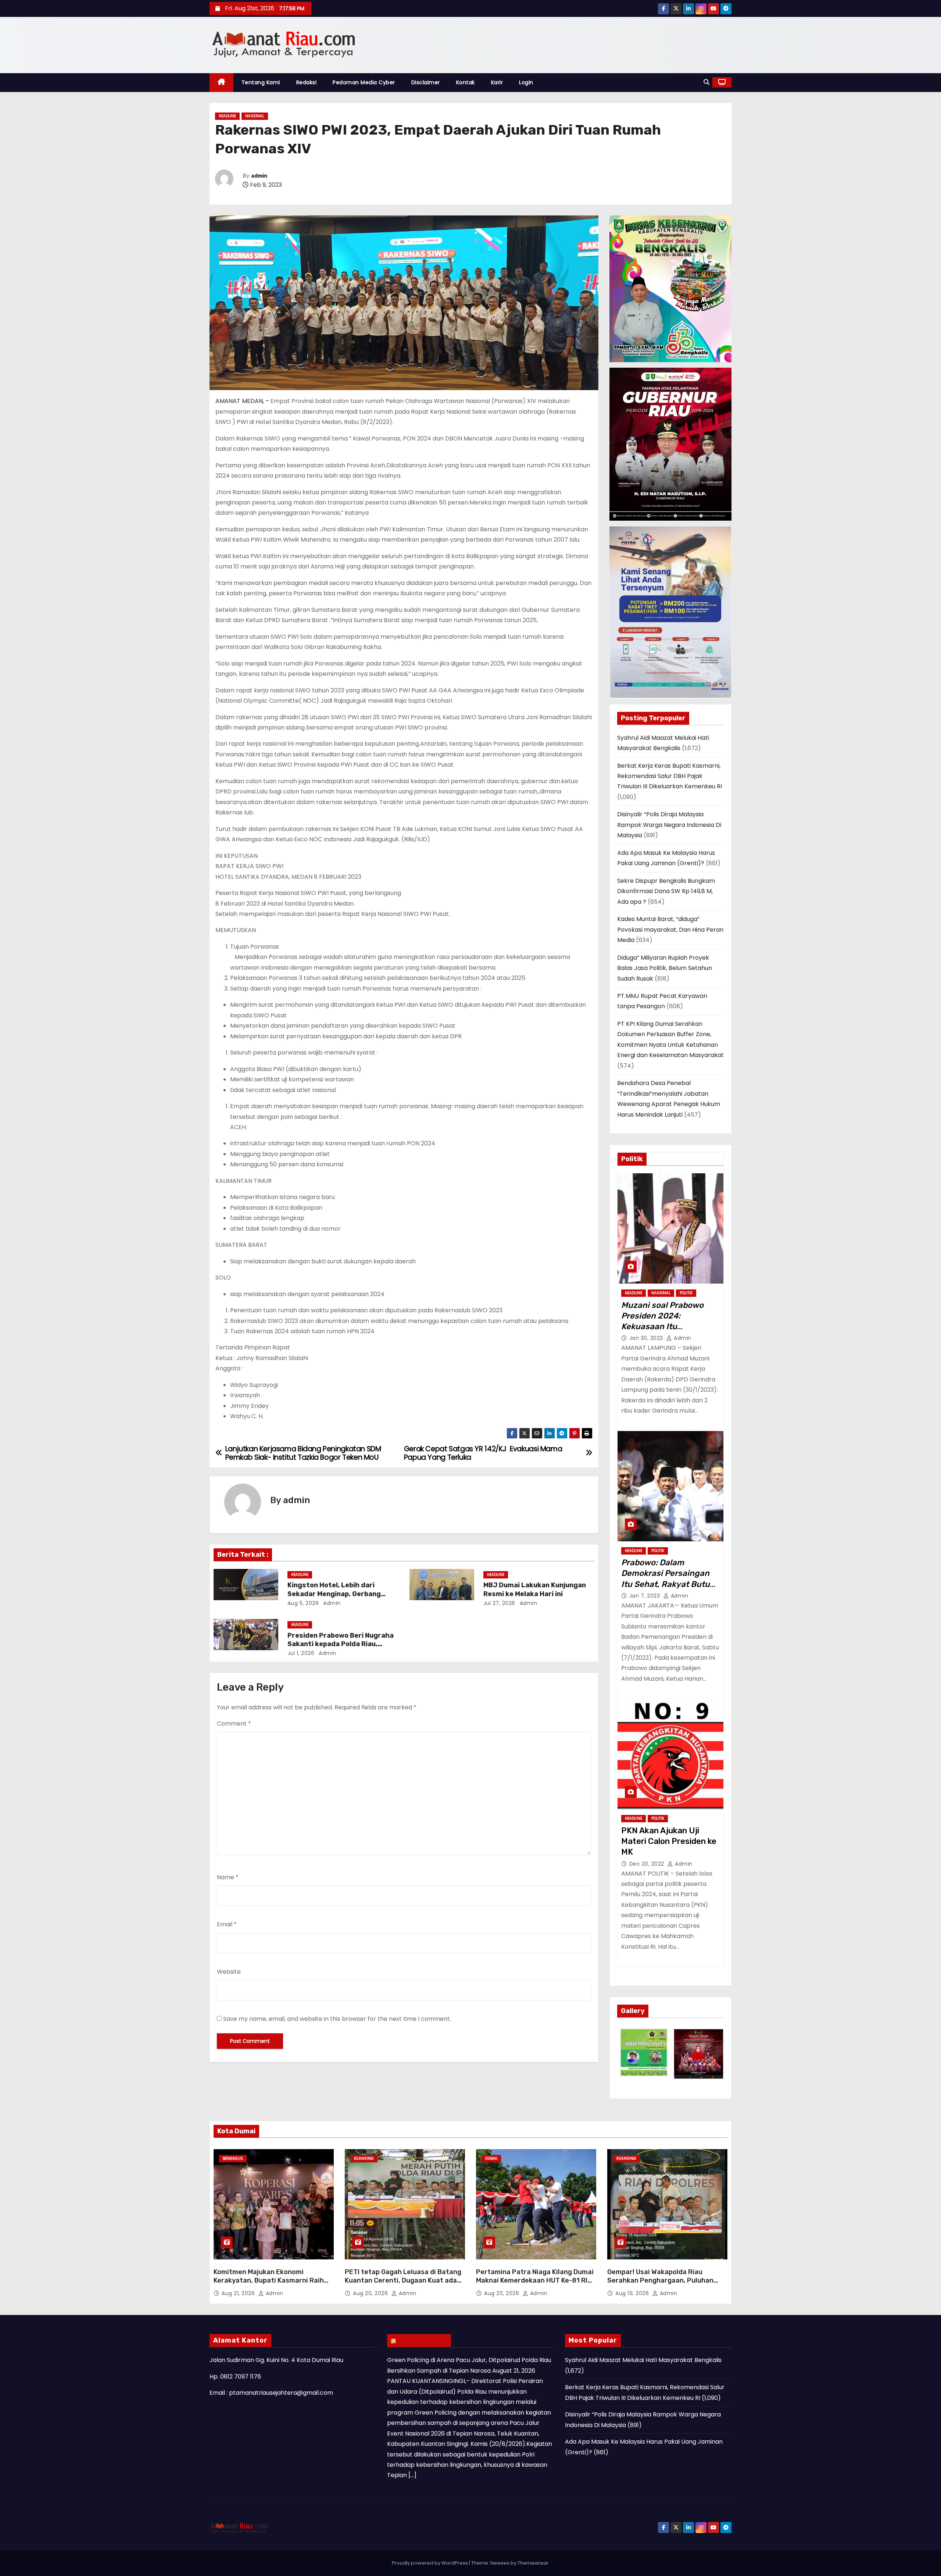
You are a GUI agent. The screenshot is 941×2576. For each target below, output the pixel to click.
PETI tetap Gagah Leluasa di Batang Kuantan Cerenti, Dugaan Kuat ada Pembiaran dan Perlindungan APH (403, 2281)
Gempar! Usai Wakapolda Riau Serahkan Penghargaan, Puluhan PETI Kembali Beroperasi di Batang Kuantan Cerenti (663, 2285)
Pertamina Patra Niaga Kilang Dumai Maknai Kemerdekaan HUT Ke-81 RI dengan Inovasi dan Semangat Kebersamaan (535, 2285)
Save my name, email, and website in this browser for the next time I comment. (337, 2019)
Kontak (466, 82)
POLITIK (686, 1293)
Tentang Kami (261, 82)
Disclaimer (426, 82)
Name (228, 1877)
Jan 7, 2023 (645, 1596)
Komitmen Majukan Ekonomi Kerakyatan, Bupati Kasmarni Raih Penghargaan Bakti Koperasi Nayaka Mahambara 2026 (272, 2285)
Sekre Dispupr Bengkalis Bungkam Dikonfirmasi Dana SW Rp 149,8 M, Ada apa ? (666, 891)
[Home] (221, 83)
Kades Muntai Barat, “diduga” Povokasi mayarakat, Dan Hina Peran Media (670, 930)
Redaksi (307, 82)
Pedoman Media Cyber (364, 82)
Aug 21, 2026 (239, 2293)
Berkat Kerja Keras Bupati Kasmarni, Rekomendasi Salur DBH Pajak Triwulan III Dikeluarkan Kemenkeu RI (670, 776)
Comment (234, 1724)
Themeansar (533, 2563)
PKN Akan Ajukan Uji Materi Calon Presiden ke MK (669, 1841)
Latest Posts (423, 2340)
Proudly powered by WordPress (430, 2563)
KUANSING (364, 2158)
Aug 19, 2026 (633, 2293)
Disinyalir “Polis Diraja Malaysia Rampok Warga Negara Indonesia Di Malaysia (669, 825)
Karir (497, 82)
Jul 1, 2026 (301, 1653)
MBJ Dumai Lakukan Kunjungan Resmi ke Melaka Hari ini (535, 1590)
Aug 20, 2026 (371, 2293)
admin (259, 176)
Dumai (491, 2158)
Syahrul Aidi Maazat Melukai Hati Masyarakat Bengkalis (643, 2360)
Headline (227, 116)
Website (229, 1972)
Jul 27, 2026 (499, 1603)
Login (526, 82)
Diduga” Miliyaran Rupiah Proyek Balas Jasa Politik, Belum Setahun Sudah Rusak (665, 968)
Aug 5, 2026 (303, 1603)
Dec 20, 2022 (648, 1864)
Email (227, 1924)
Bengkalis (233, 2158)
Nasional (255, 116)
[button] (706, 82)
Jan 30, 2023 (647, 1338)
